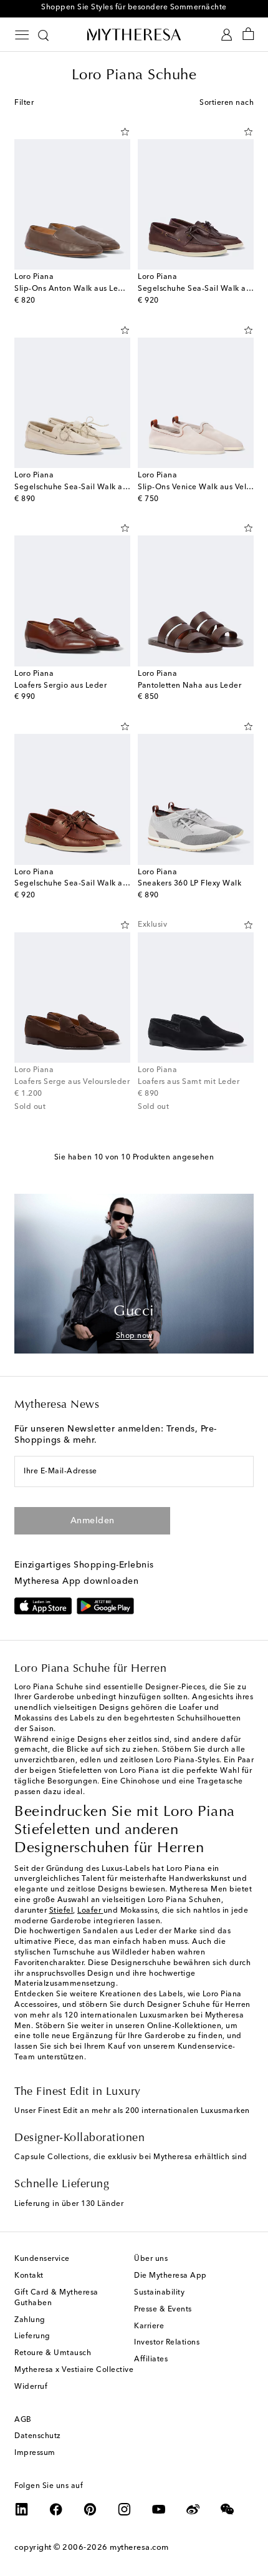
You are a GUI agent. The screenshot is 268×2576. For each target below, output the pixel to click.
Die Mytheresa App (170, 2276)
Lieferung (32, 2336)
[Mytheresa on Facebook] (56, 2509)
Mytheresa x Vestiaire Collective (74, 2370)
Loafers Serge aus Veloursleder (72, 1082)
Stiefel (61, 1911)
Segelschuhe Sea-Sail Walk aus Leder (84, 884)
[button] (125, 132)
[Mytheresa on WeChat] (227, 2509)
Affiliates (151, 2359)
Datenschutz (38, 2436)
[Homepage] (134, 34)
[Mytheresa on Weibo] (193, 2509)
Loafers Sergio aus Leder (60, 686)
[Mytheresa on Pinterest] (90, 2509)
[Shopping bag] (248, 35)
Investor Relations (167, 2343)
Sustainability (159, 2293)
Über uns (151, 2259)
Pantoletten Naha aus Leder (189, 686)
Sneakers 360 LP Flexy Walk (189, 884)
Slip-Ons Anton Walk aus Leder (73, 289)
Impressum (35, 2453)
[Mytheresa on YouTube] (159, 2509)
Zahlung (30, 2320)
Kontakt (29, 2276)
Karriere (149, 2326)
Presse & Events (163, 2310)
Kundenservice (42, 2259)
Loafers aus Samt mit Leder (189, 1082)
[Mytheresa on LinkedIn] (22, 2509)
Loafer (90, 1911)
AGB (23, 2420)
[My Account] (227, 35)
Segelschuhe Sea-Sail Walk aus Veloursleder (97, 487)
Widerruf (31, 2387)
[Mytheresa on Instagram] (125, 2509)
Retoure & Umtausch (53, 2353)
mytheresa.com (139, 2548)
